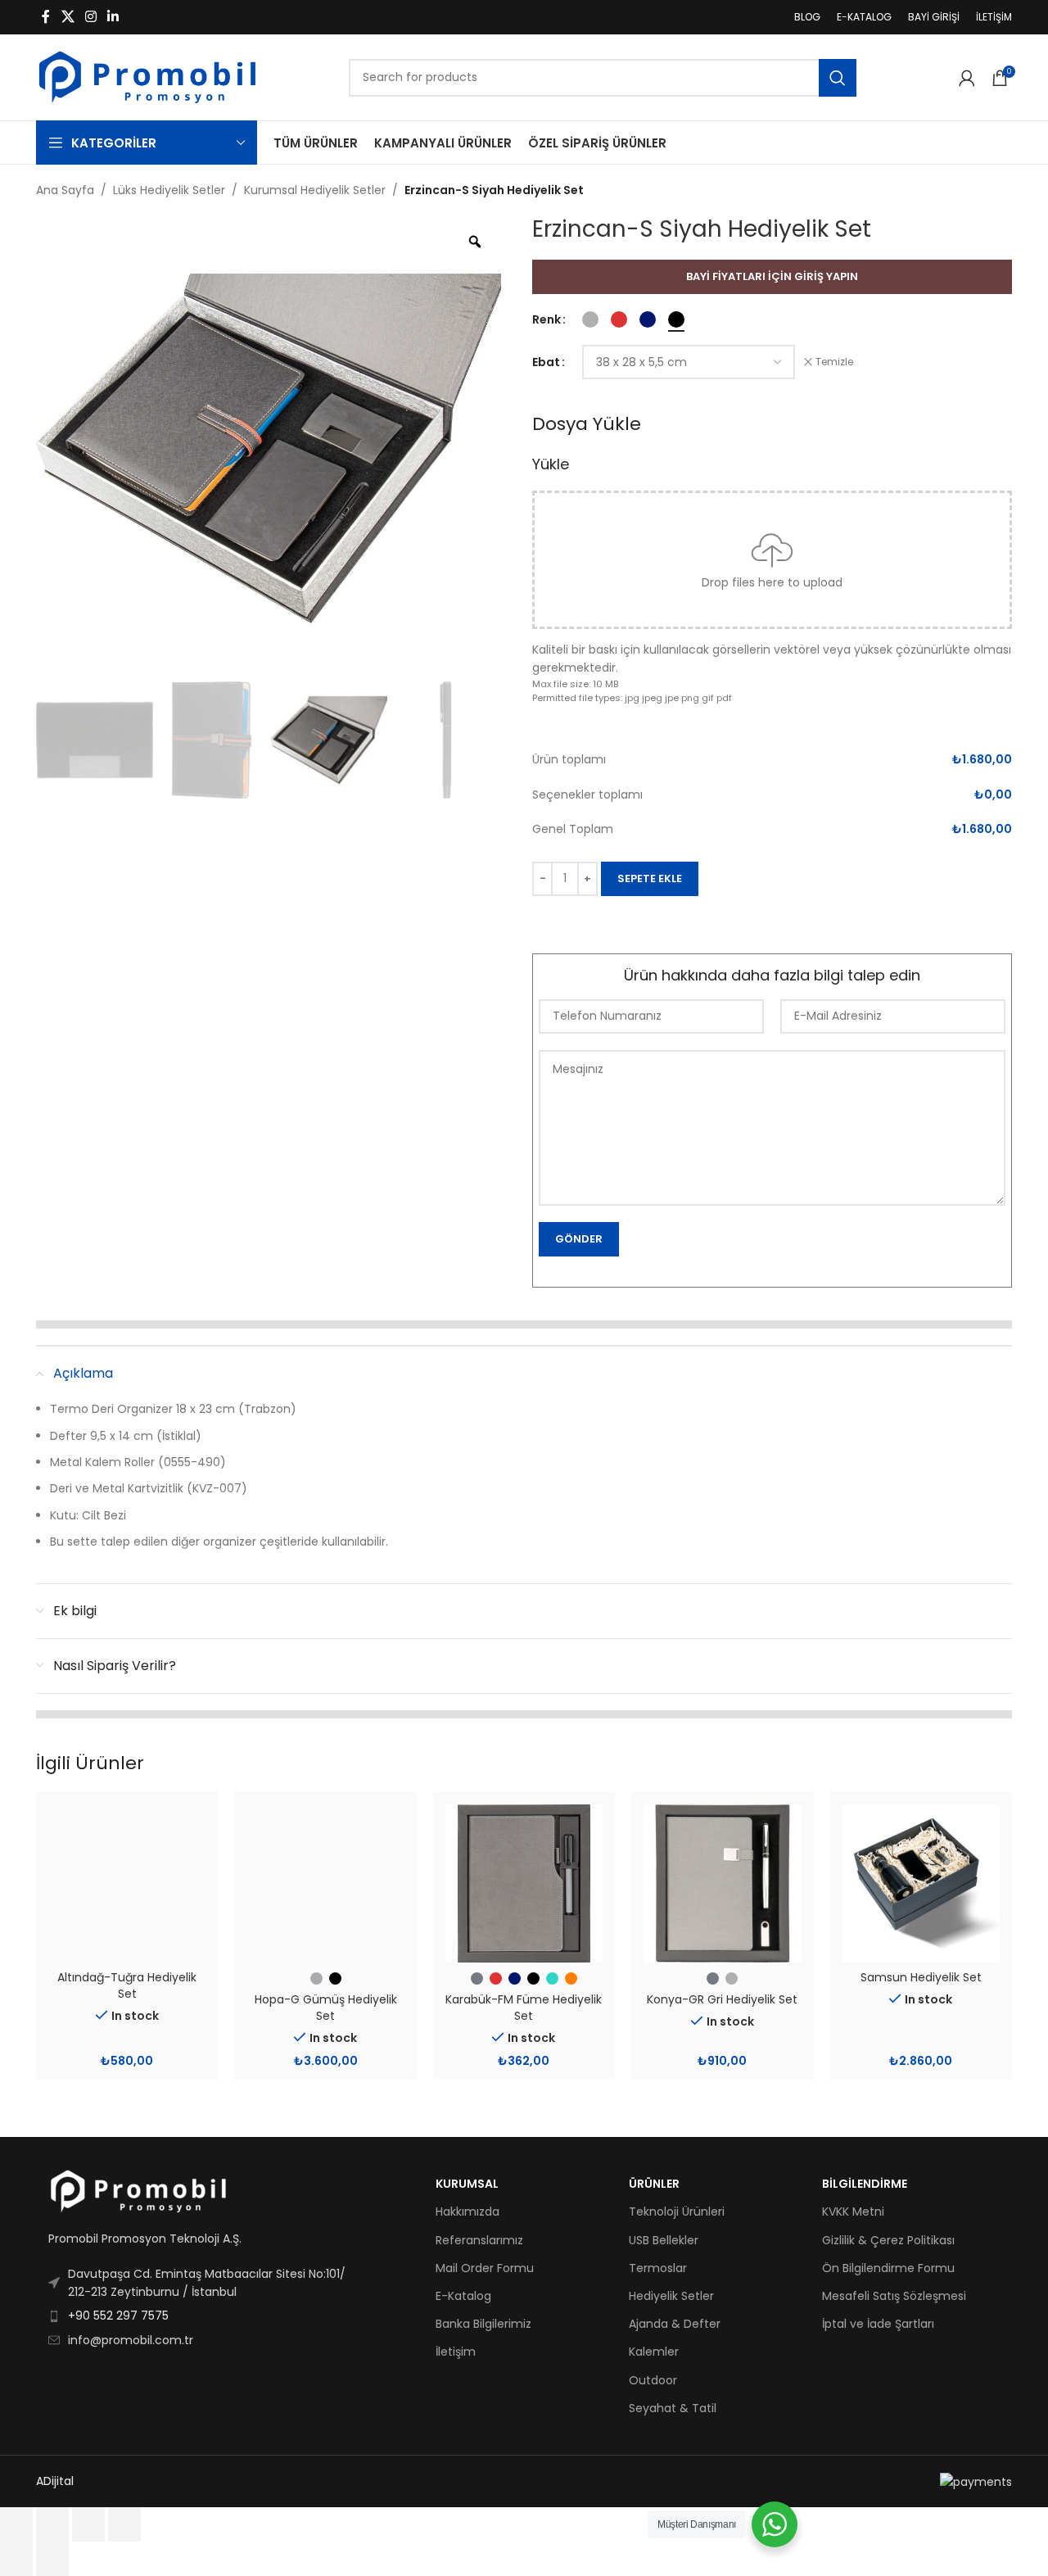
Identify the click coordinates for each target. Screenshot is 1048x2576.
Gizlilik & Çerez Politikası (888, 2240)
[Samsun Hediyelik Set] (921, 1883)
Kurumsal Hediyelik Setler (315, 190)
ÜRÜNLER (654, 2184)
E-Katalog (463, 2296)
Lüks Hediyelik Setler (169, 190)
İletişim (456, 2352)
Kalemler (654, 2352)
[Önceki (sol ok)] (16, 2559)
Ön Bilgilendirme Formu (888, 2268)
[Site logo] (147, 76)
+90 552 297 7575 (118, 2316)
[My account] (967, 78)
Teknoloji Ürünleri (677, 2212)
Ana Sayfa (65, 190)
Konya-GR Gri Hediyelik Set (722, 1999)
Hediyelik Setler (671, 2296)
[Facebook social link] (46, 17)
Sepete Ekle (650, 878)
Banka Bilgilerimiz (483, 2324)
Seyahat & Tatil (673, 2408)
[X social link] (68, 17)
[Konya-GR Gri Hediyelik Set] (722, 1883)
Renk (547, 319)
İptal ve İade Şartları (878, 2324)
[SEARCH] (838, 78)
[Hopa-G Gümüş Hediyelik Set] (325, 1883)
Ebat (546, 362)
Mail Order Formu (485, 2268)
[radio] (590, 319)
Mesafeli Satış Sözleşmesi (894, 2296)
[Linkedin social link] (113, 17)
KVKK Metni (853, 2212)
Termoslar (658, 2268)
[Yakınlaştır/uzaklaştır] (16, 2524)
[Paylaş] (88, 2524)
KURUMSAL (467, 2184)
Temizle (834, 362)
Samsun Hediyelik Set (921, 1977)
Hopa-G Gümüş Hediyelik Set (326, 2008)
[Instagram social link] (90, 17)
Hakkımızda (468, 2212)
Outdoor (653, 2380)
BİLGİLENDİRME (865, 2184)
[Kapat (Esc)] (124, 2524)
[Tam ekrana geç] (52, 2524)
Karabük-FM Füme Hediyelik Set (524, 2008)
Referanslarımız (479, 2240)
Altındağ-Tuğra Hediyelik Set (127, 1985)
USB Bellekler (664, 2240)
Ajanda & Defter (675, 2324)
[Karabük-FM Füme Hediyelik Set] (524, 1883)
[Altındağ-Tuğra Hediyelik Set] (127, 1883)
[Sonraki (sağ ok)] (52, 2559)
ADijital (55, 2481)
